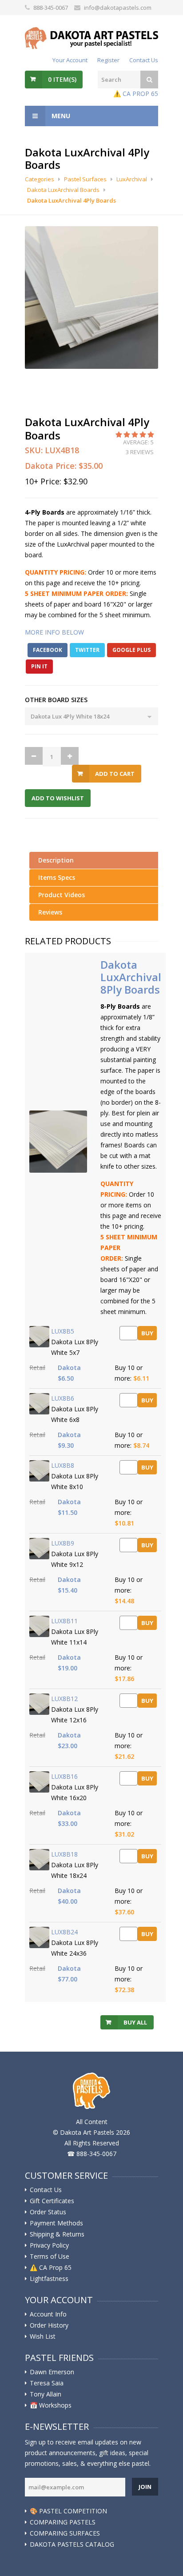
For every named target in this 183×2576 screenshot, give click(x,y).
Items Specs (57, 877)
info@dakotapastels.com (118, 8)
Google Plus (131, 650)
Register (108, 60)
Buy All (135, 2022)
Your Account (70, 60)
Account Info (48, 2314)
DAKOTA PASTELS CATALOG (72, 2544)
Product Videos (62, 895)
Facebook (48, 650)
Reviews (50, 912)
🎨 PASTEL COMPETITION (68, 2511)
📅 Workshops (51, 2405)
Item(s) (62, 79)
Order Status (48, 2212)
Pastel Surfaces (85, 179)
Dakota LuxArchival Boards (63, 190)
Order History (49, 2325)
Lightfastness (49, 2279)
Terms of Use (50, 2256)
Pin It (39, 666)
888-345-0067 (51, 8)
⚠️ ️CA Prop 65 (51, 2268)
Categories (40, 179)
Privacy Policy (49, 2245)
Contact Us (144, 60)
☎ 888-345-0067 (92, 2154)
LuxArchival (132, 179)
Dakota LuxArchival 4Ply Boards (72, 200)
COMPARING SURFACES (65, 2533)
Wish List (43, 2336)
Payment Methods (56, 2223)
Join (145, 2487)
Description (56, 860)
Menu (60, 116)
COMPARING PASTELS (63, 2522)
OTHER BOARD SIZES (56, 700)
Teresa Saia (47, 2383)
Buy (147, 1333)
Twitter (87, 650)
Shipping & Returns (57, 2234)
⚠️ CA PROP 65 (136, 94)
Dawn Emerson (52, 2372)
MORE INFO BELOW (54, 632)
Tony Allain (46, 2394)
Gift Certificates (52, 2201)
